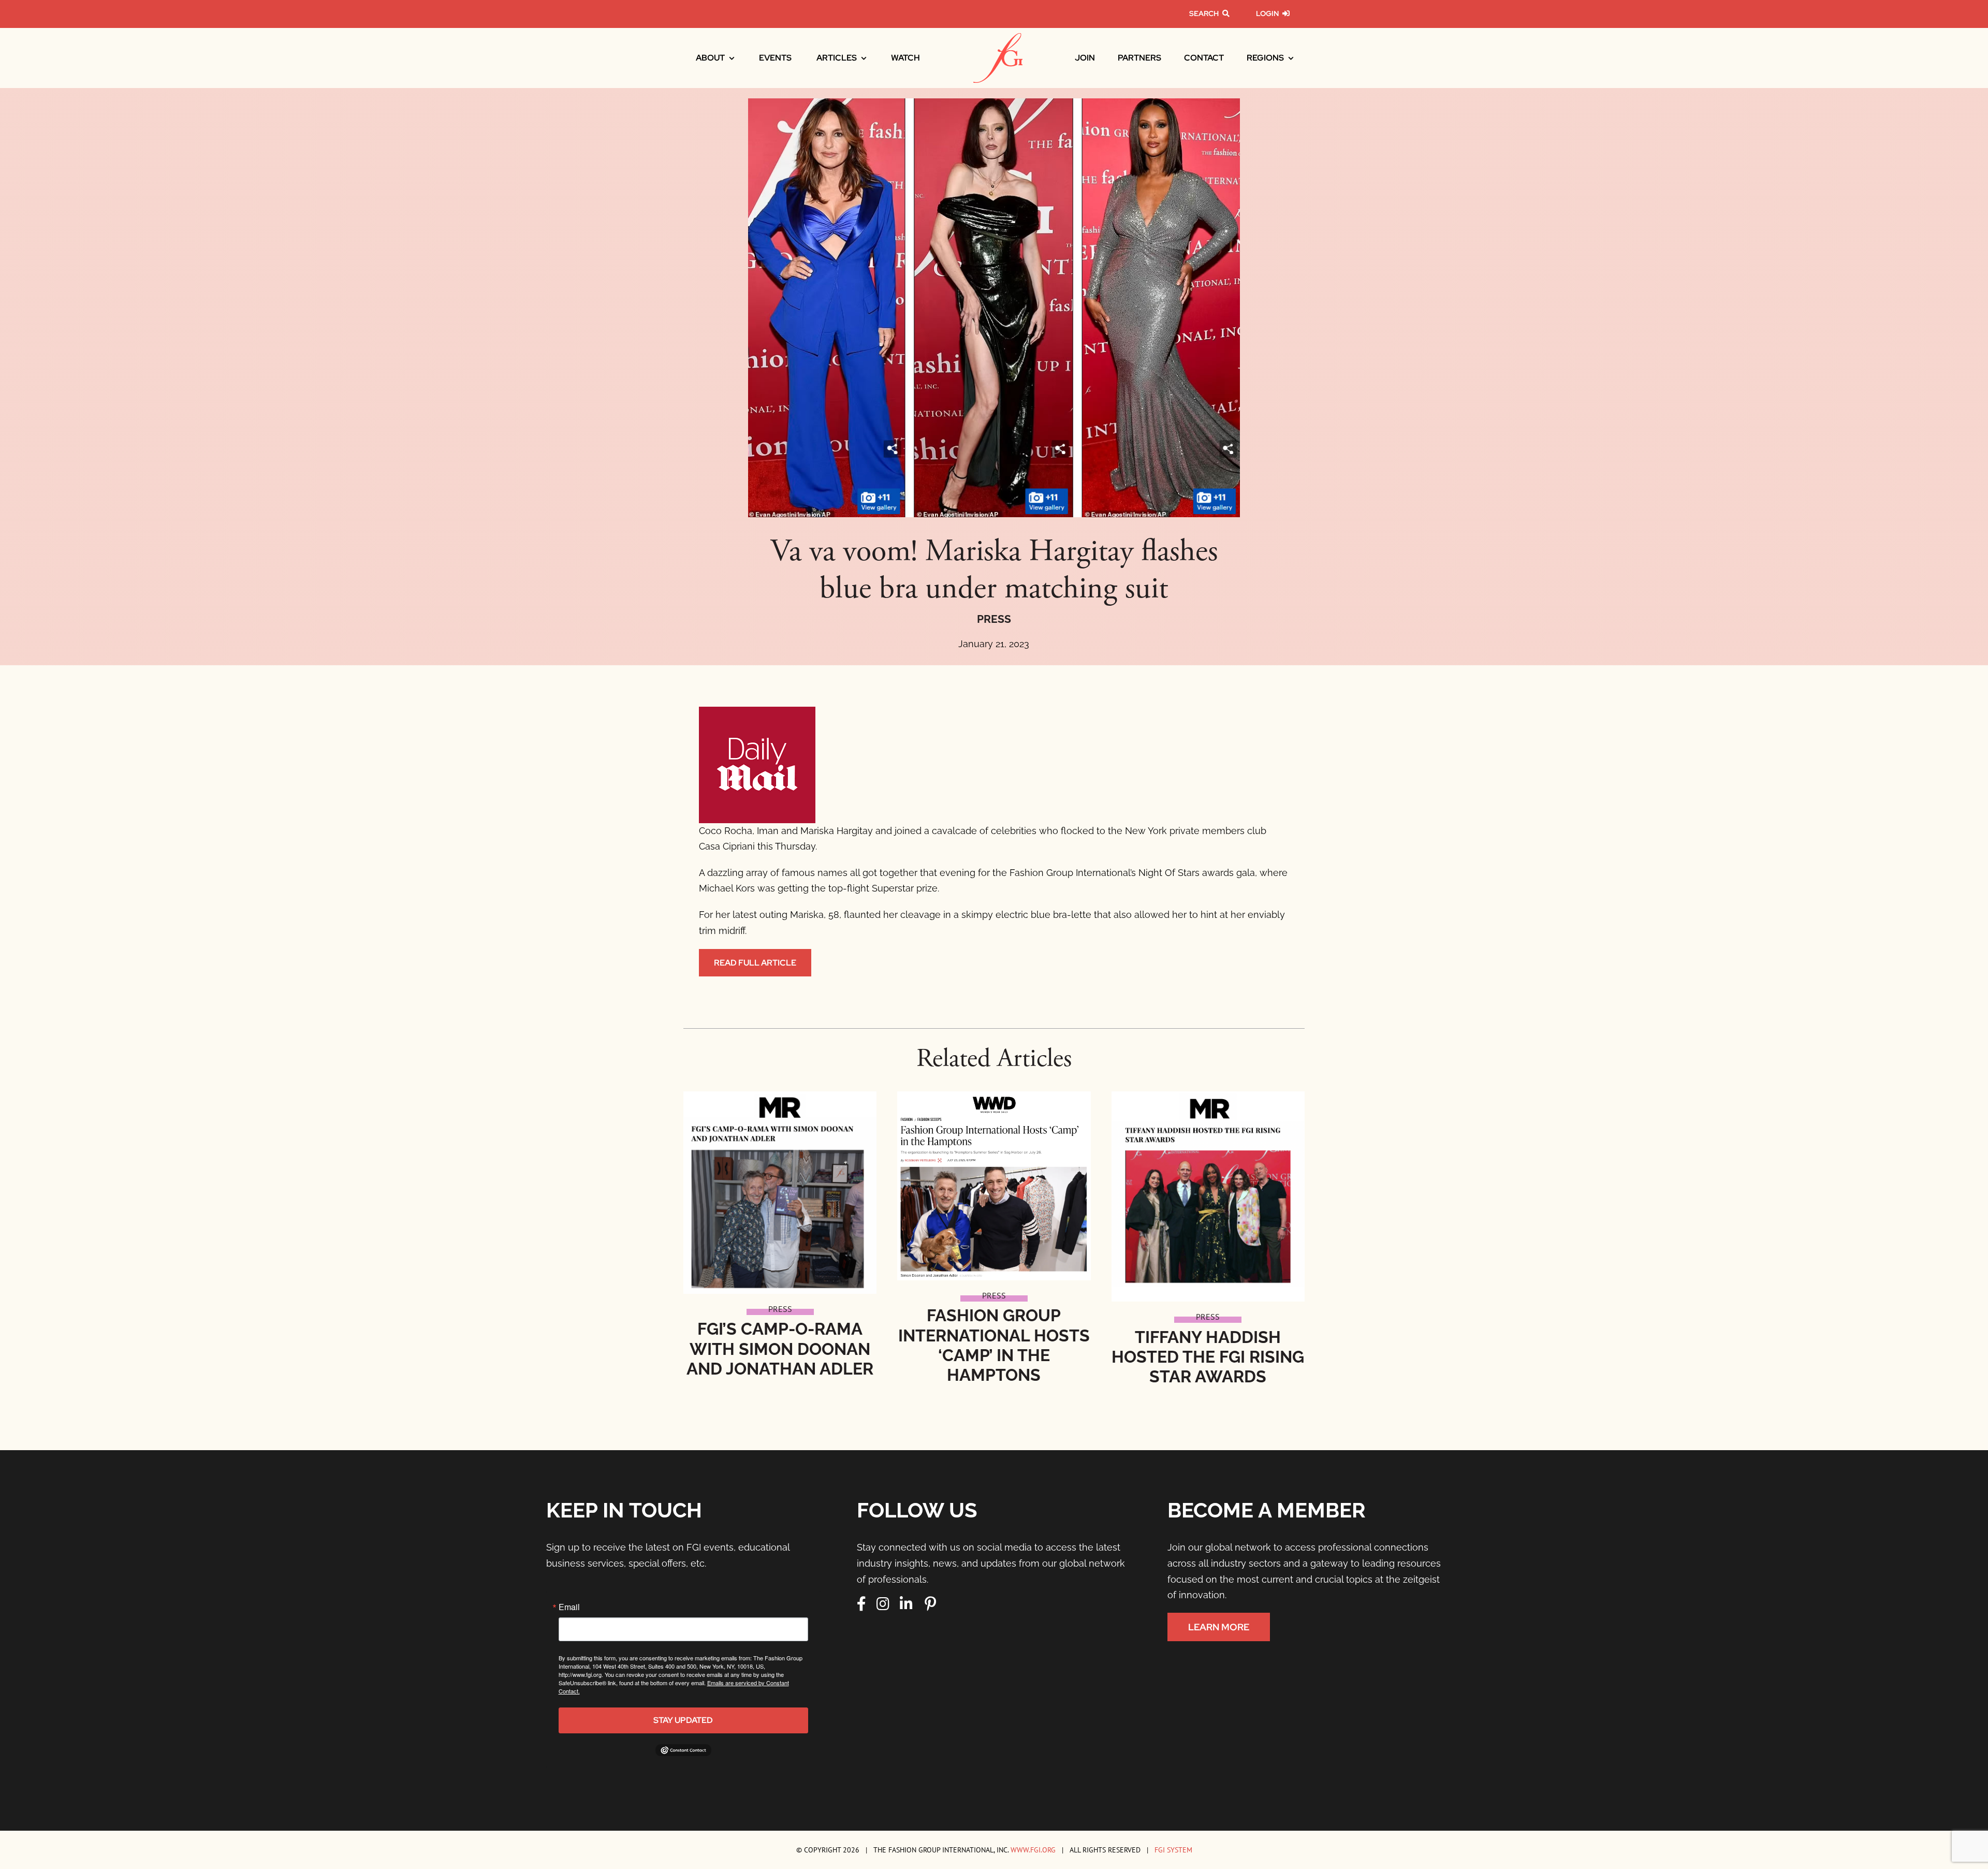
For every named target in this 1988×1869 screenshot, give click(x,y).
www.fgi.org (1033, 1850)
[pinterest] (930, 1604)
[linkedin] (906, 1604)
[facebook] (861, 1604)
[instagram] (883, 1604)
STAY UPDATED (683, 1720)
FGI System (1173, 1850)
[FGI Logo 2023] (998, 38)
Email (569, 1607)
